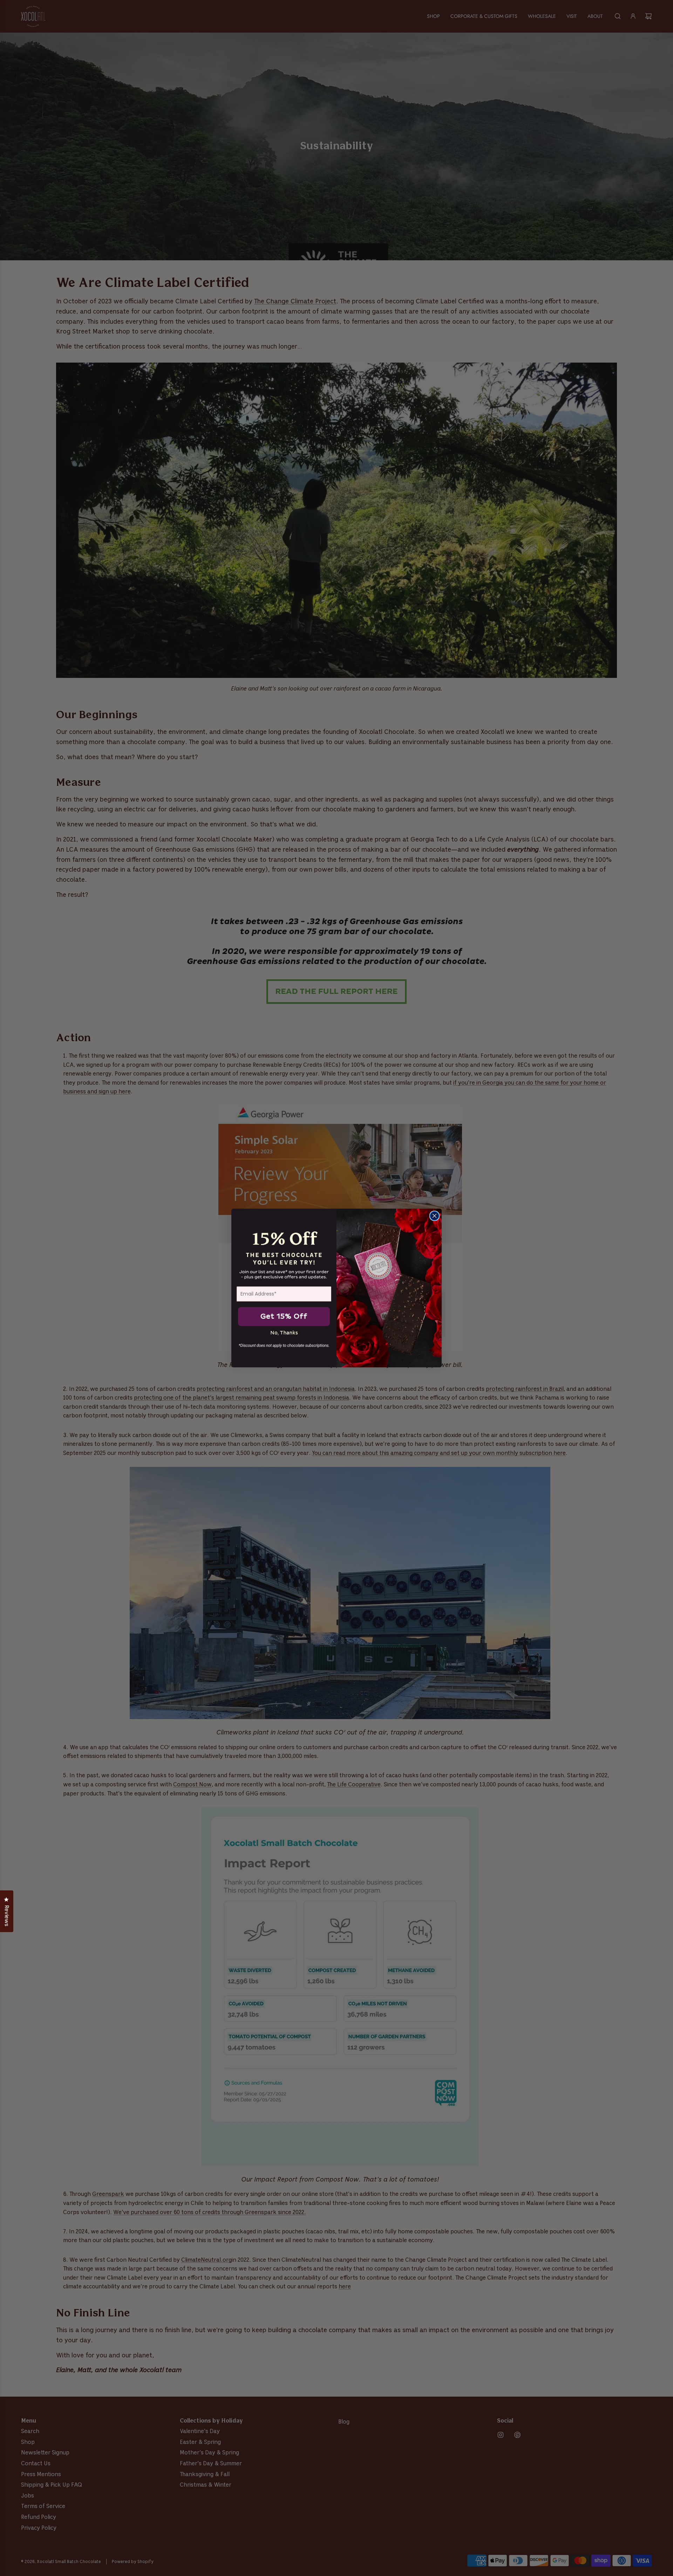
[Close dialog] (434, 1216)
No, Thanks (284, 1333)
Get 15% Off (284, 1317)
